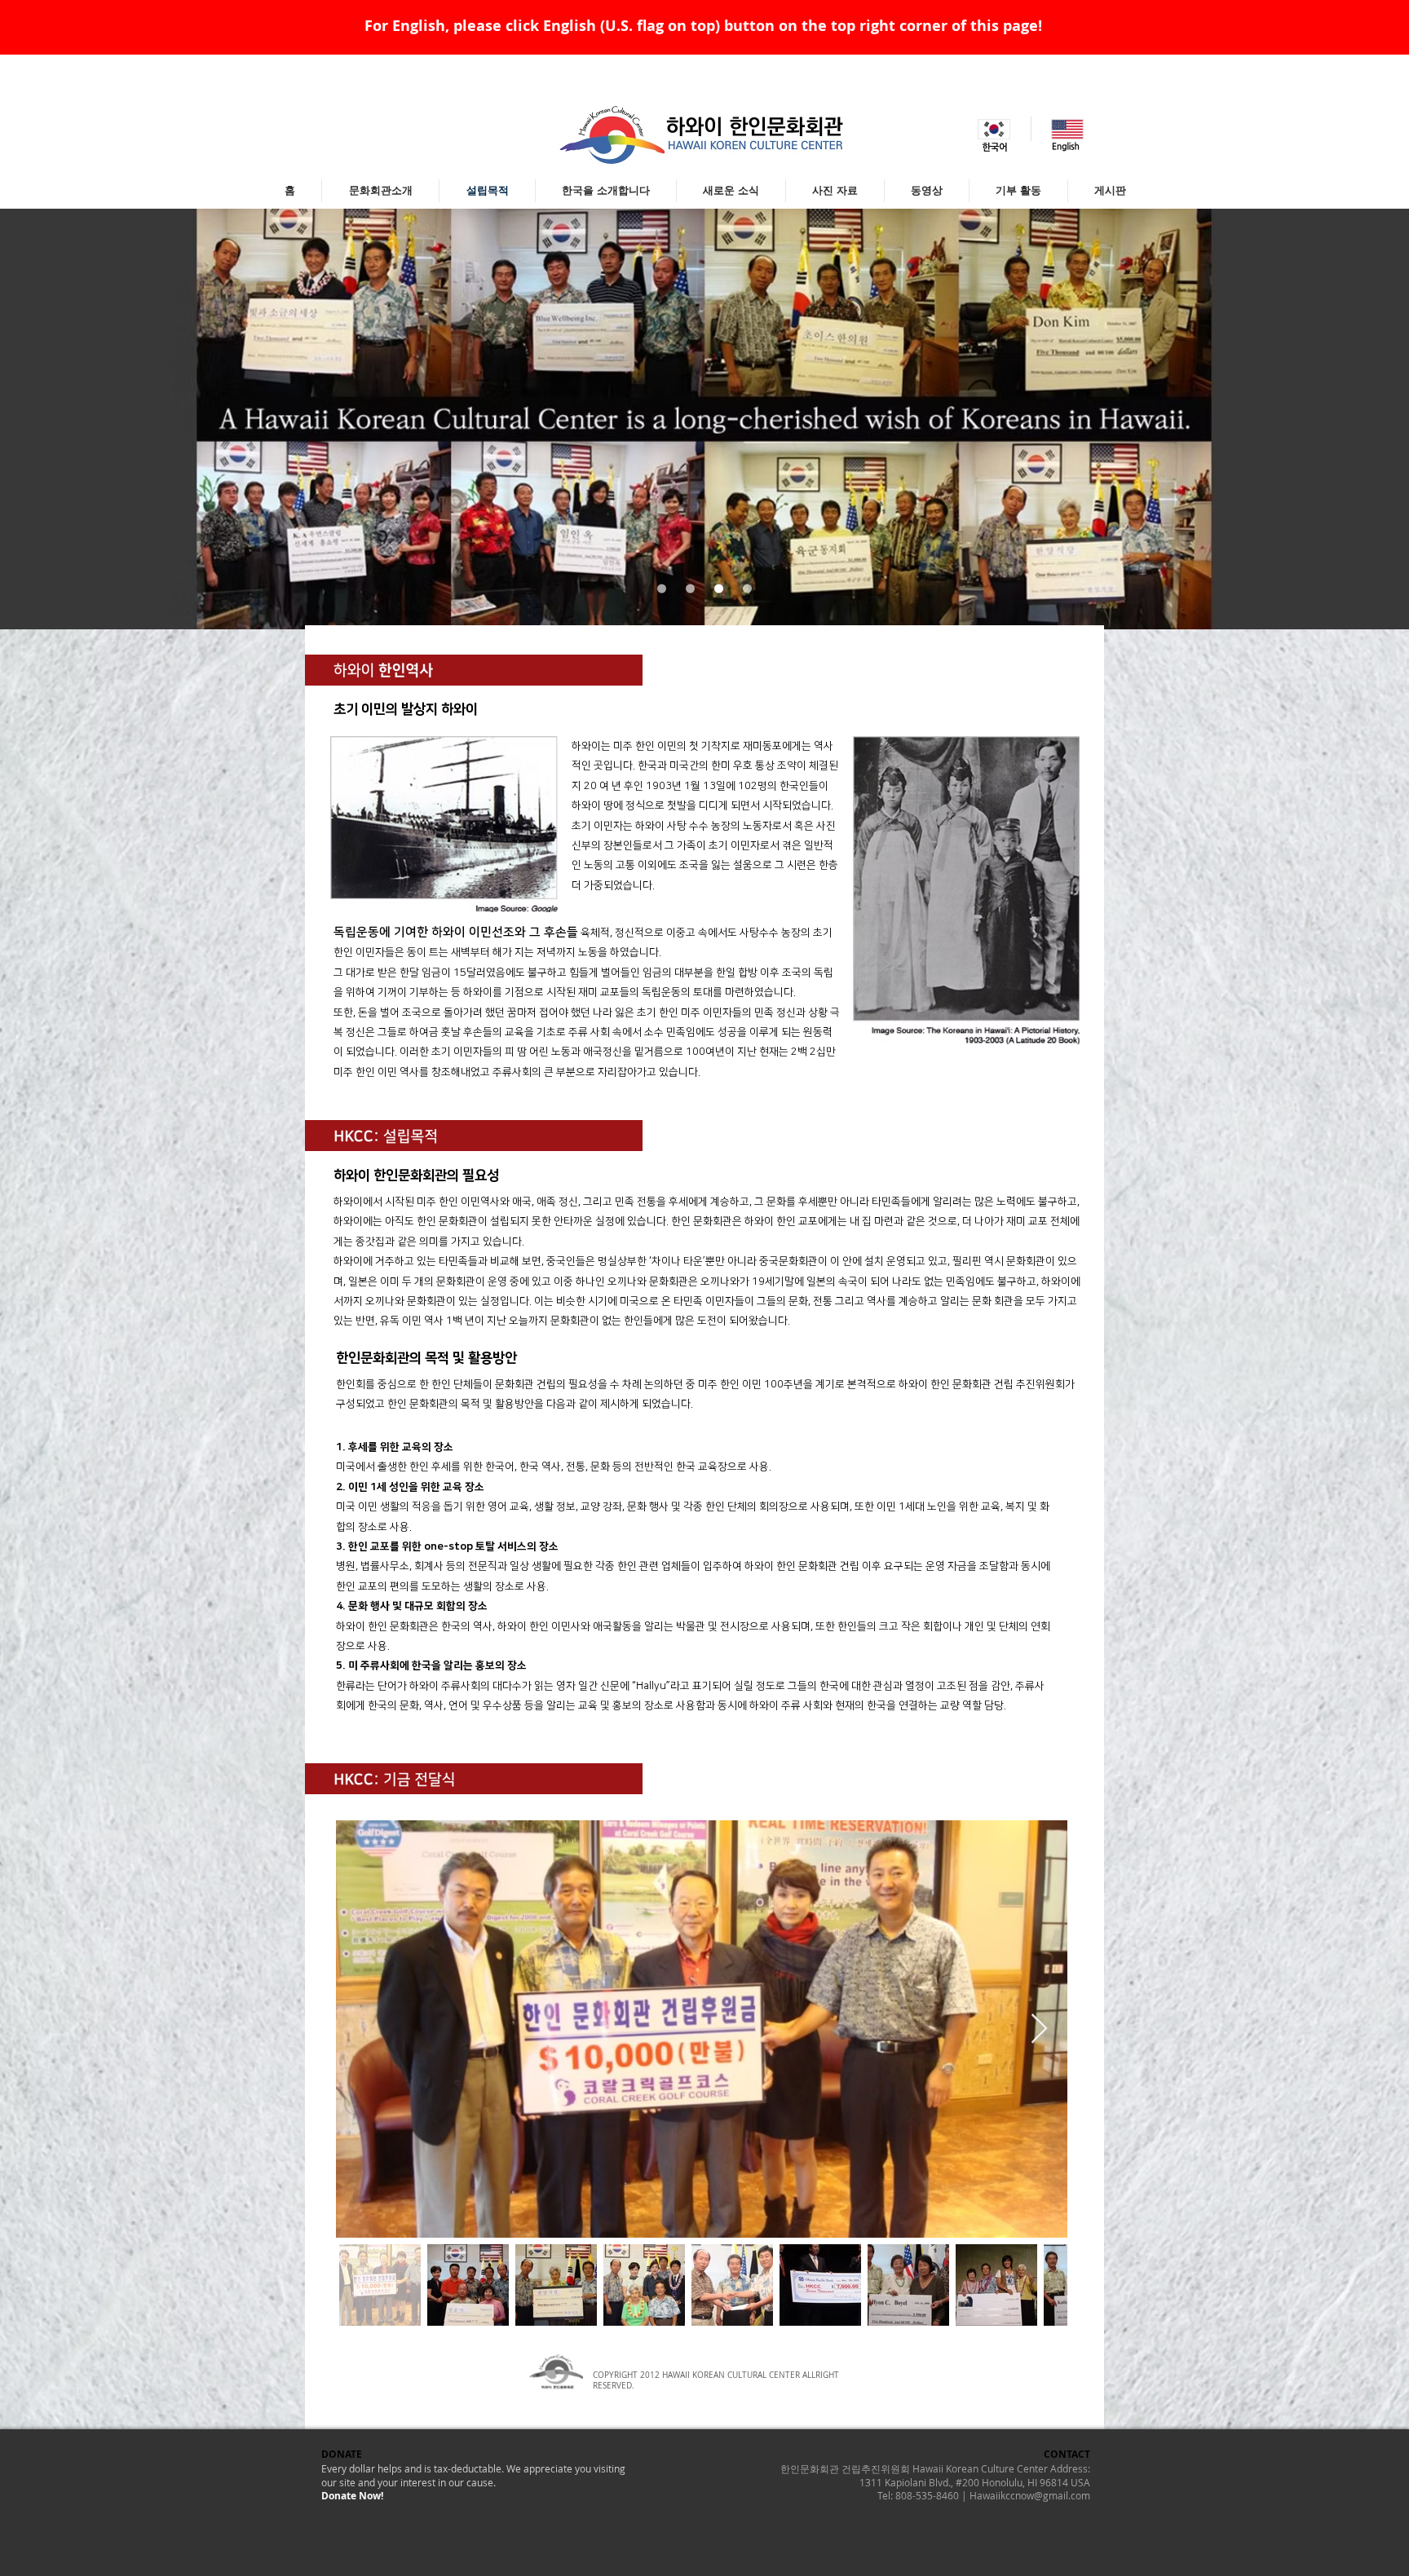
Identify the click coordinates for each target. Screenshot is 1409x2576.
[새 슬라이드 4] (747, 589)
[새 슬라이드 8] (662, 589)
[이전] (93, 419)
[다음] (1316, 419)
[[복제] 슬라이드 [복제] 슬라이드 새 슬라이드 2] (719, 589)
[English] (1067, 129)
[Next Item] (1039, 2029)
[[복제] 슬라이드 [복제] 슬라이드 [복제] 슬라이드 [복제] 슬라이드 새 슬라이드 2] (690, 589)
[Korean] (994, 129)
